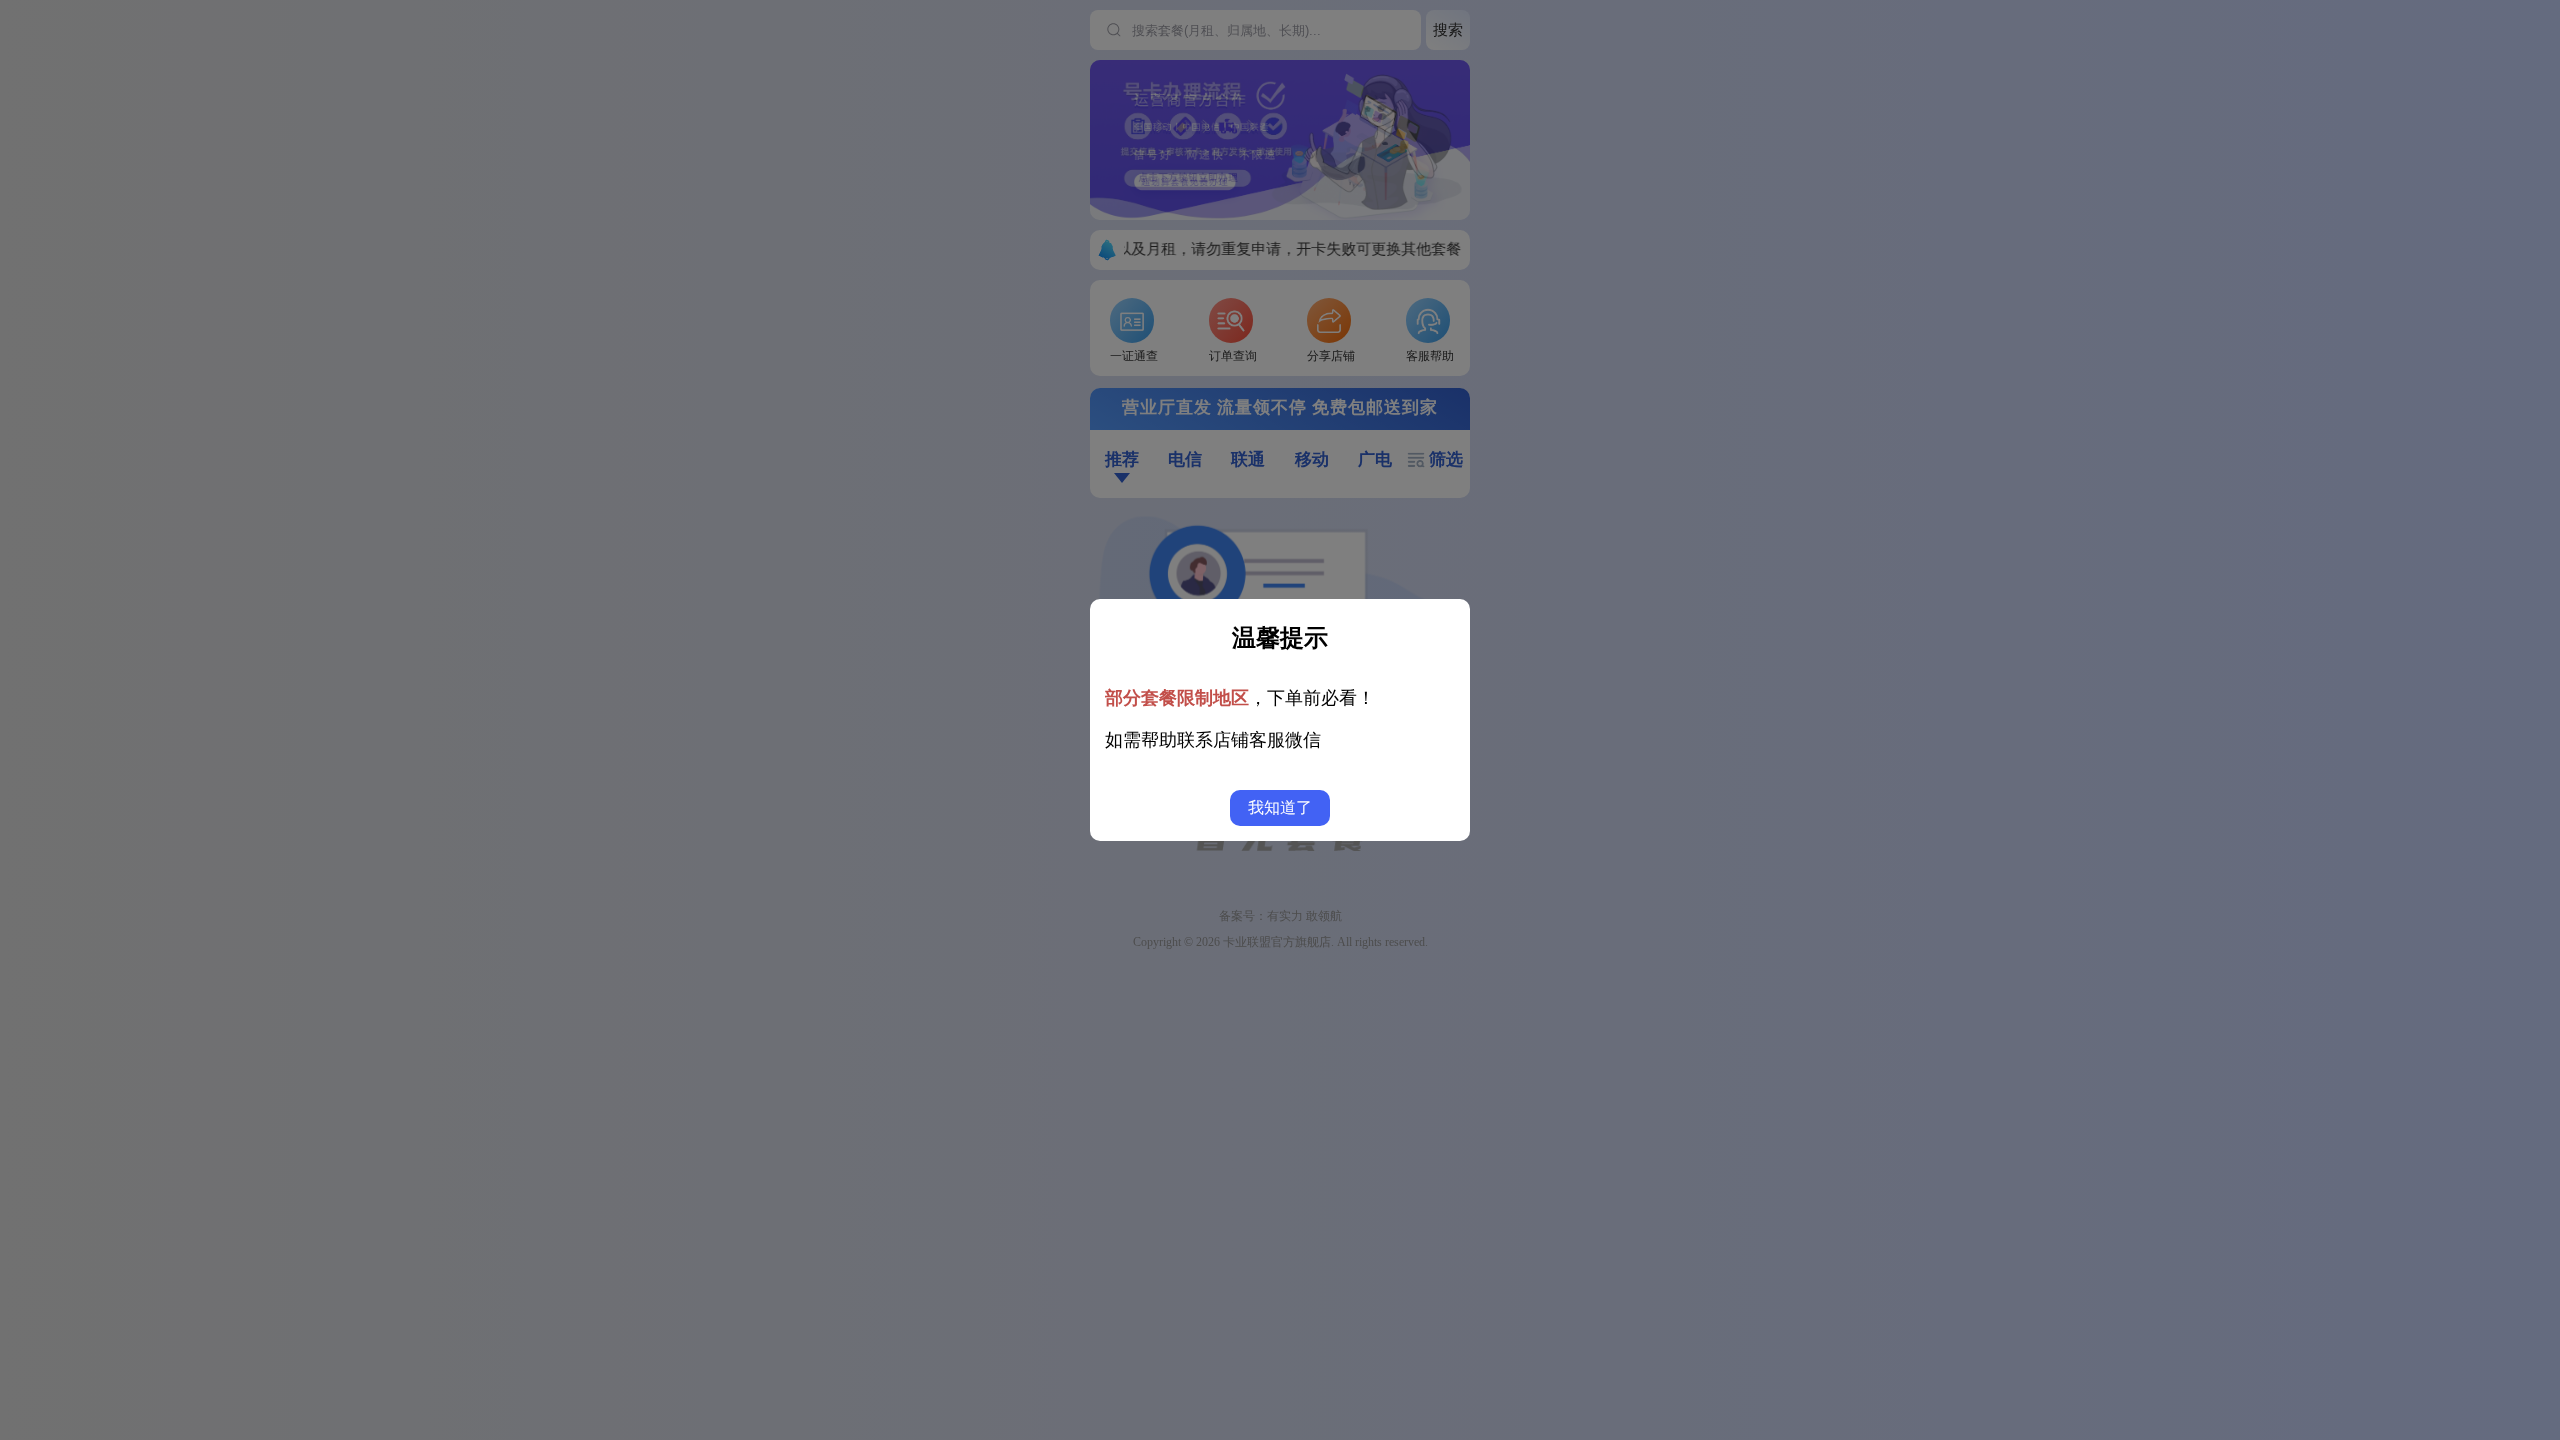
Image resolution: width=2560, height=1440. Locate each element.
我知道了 (1280, 807)
